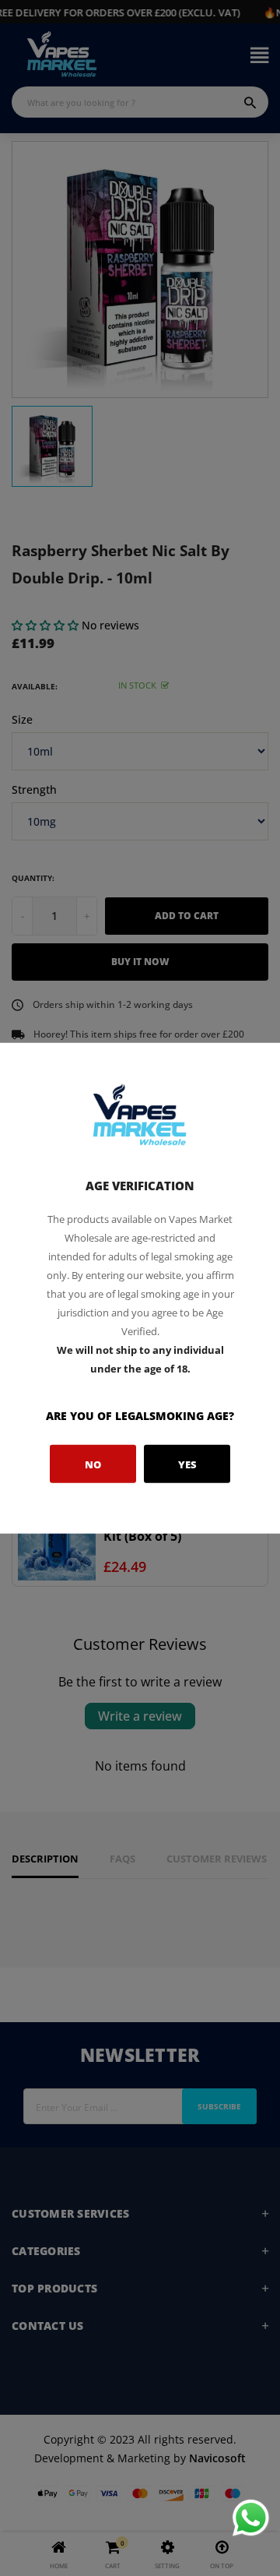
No (93, 1464)
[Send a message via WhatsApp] (251, 2518)
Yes (187, 1464)
